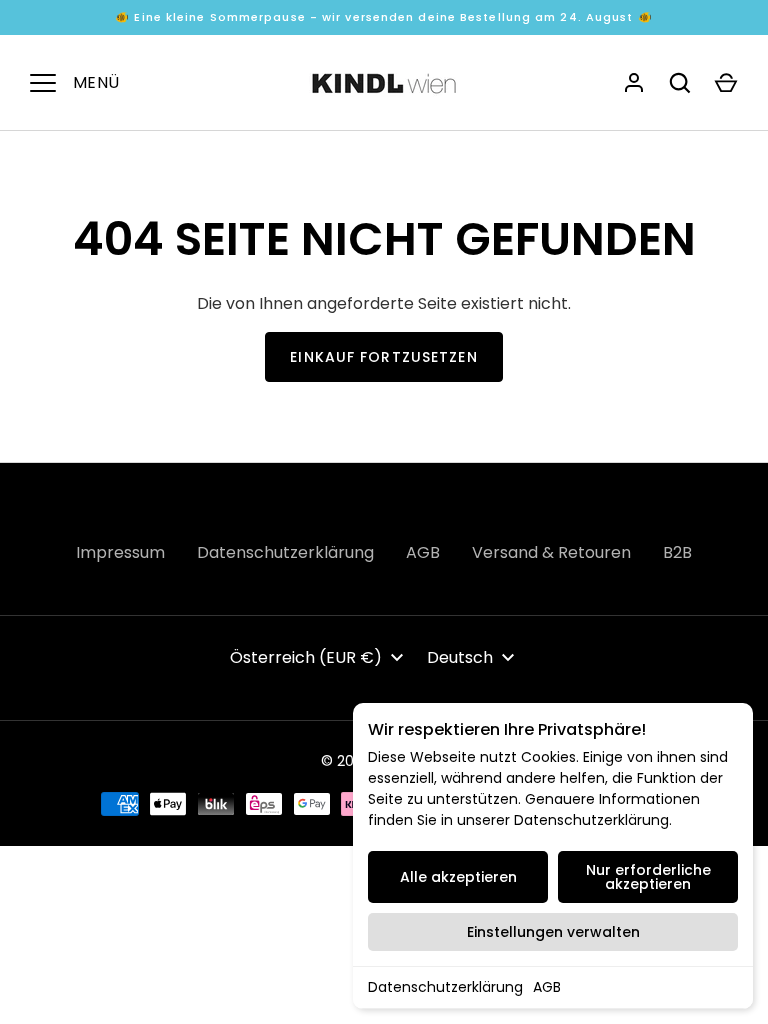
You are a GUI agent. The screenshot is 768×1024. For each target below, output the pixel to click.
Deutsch (460, 657)
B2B (677, 552)
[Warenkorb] (726, 83)
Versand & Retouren (551, 552)
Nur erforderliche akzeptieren (648, 877)
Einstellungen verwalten (553, 932)
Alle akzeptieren (458, 877)
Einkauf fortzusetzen (383, 357)
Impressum (120, 552)
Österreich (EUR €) (306, 657)
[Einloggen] (634, 83)
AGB (547, 987)
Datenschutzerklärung (445, 987)
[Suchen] (680, 83)
